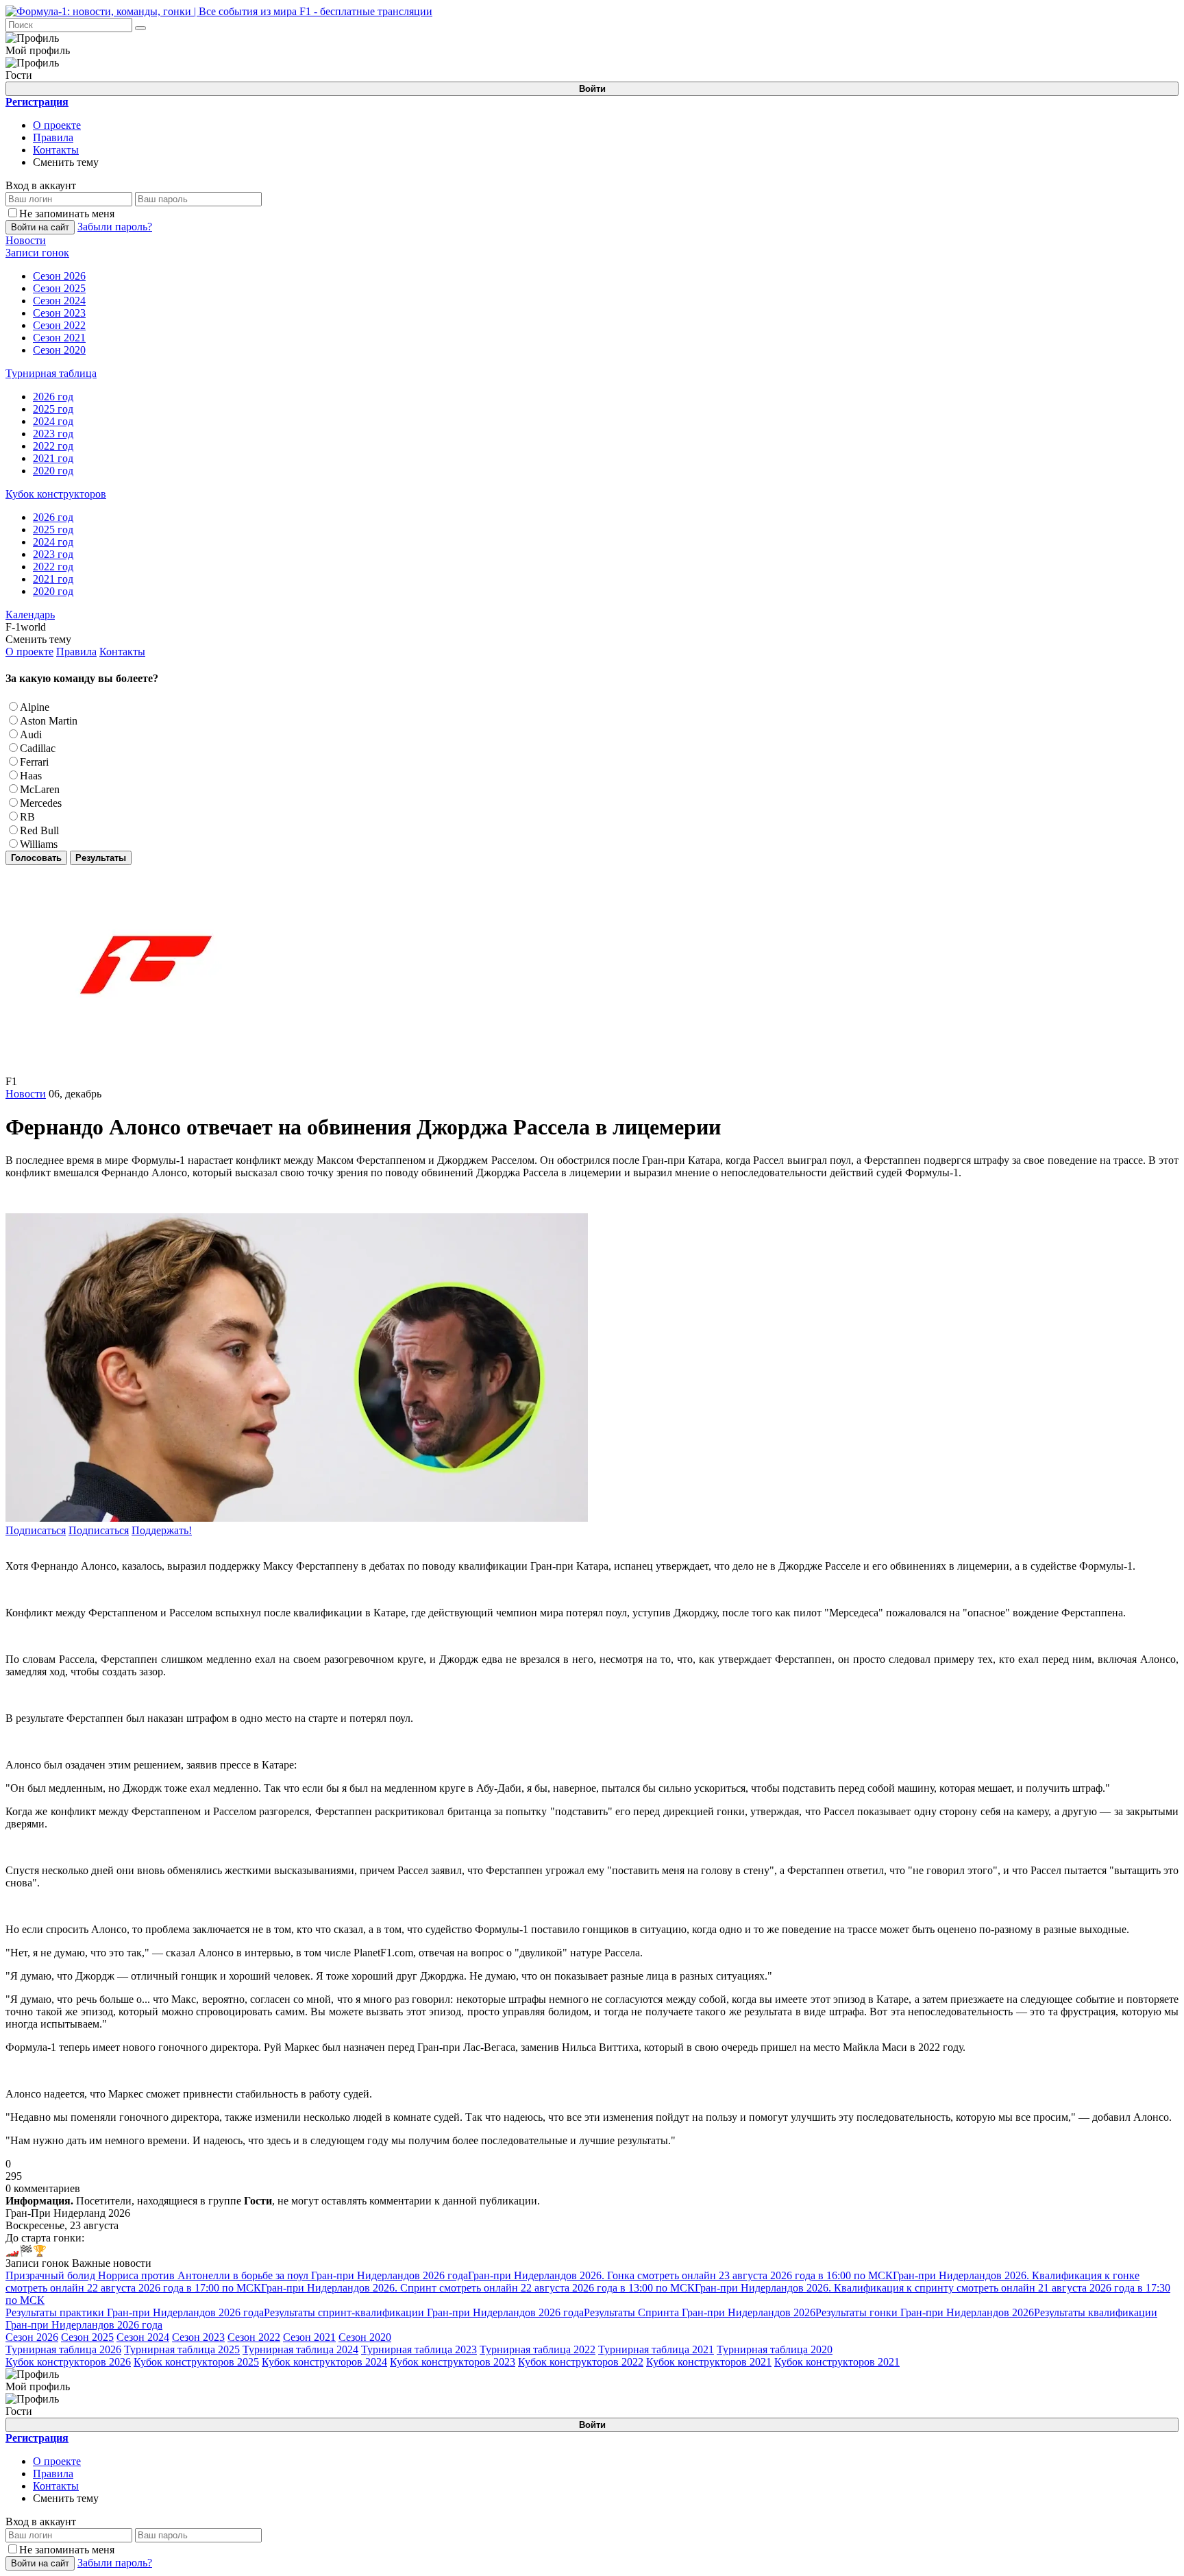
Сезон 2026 (32, 2337)
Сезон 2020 (365, 2337)
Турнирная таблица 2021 (656, 2349)
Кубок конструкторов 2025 (196, 2362)
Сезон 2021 (309, 2337)
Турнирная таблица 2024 (300, 2349)
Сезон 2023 (198, 2337)
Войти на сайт (40, 227)
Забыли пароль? (115, 227)
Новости (26, 1094)
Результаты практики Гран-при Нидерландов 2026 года (135, 2312)
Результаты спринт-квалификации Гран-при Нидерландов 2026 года (424, 2312)
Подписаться (36, 1530)
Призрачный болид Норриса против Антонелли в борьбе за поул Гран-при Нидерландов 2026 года (237, 2275)
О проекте (57, 125)
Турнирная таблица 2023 (419, 2349)
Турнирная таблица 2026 (63, 2349)
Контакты (56, 150)
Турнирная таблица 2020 (775, 2349)
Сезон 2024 (143, 2337)
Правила (53, 137)
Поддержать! (162, 1530)
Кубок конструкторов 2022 (581, 2362)
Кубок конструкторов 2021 (709, 2362)
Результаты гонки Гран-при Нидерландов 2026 (925, 2312)
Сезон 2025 (87, 2337)
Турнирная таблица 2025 (182, 2349)
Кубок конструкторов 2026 (68, 2362)
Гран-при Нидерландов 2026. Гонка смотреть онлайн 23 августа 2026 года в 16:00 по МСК (680, 2275)
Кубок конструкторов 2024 (324, 2362)
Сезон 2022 (254, 2337)
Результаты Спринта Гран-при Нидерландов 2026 (700, 2312)
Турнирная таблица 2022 (538, 2349)
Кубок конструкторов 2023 (453, 2362)
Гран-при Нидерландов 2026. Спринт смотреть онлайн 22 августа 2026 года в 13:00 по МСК (478, 2288)
